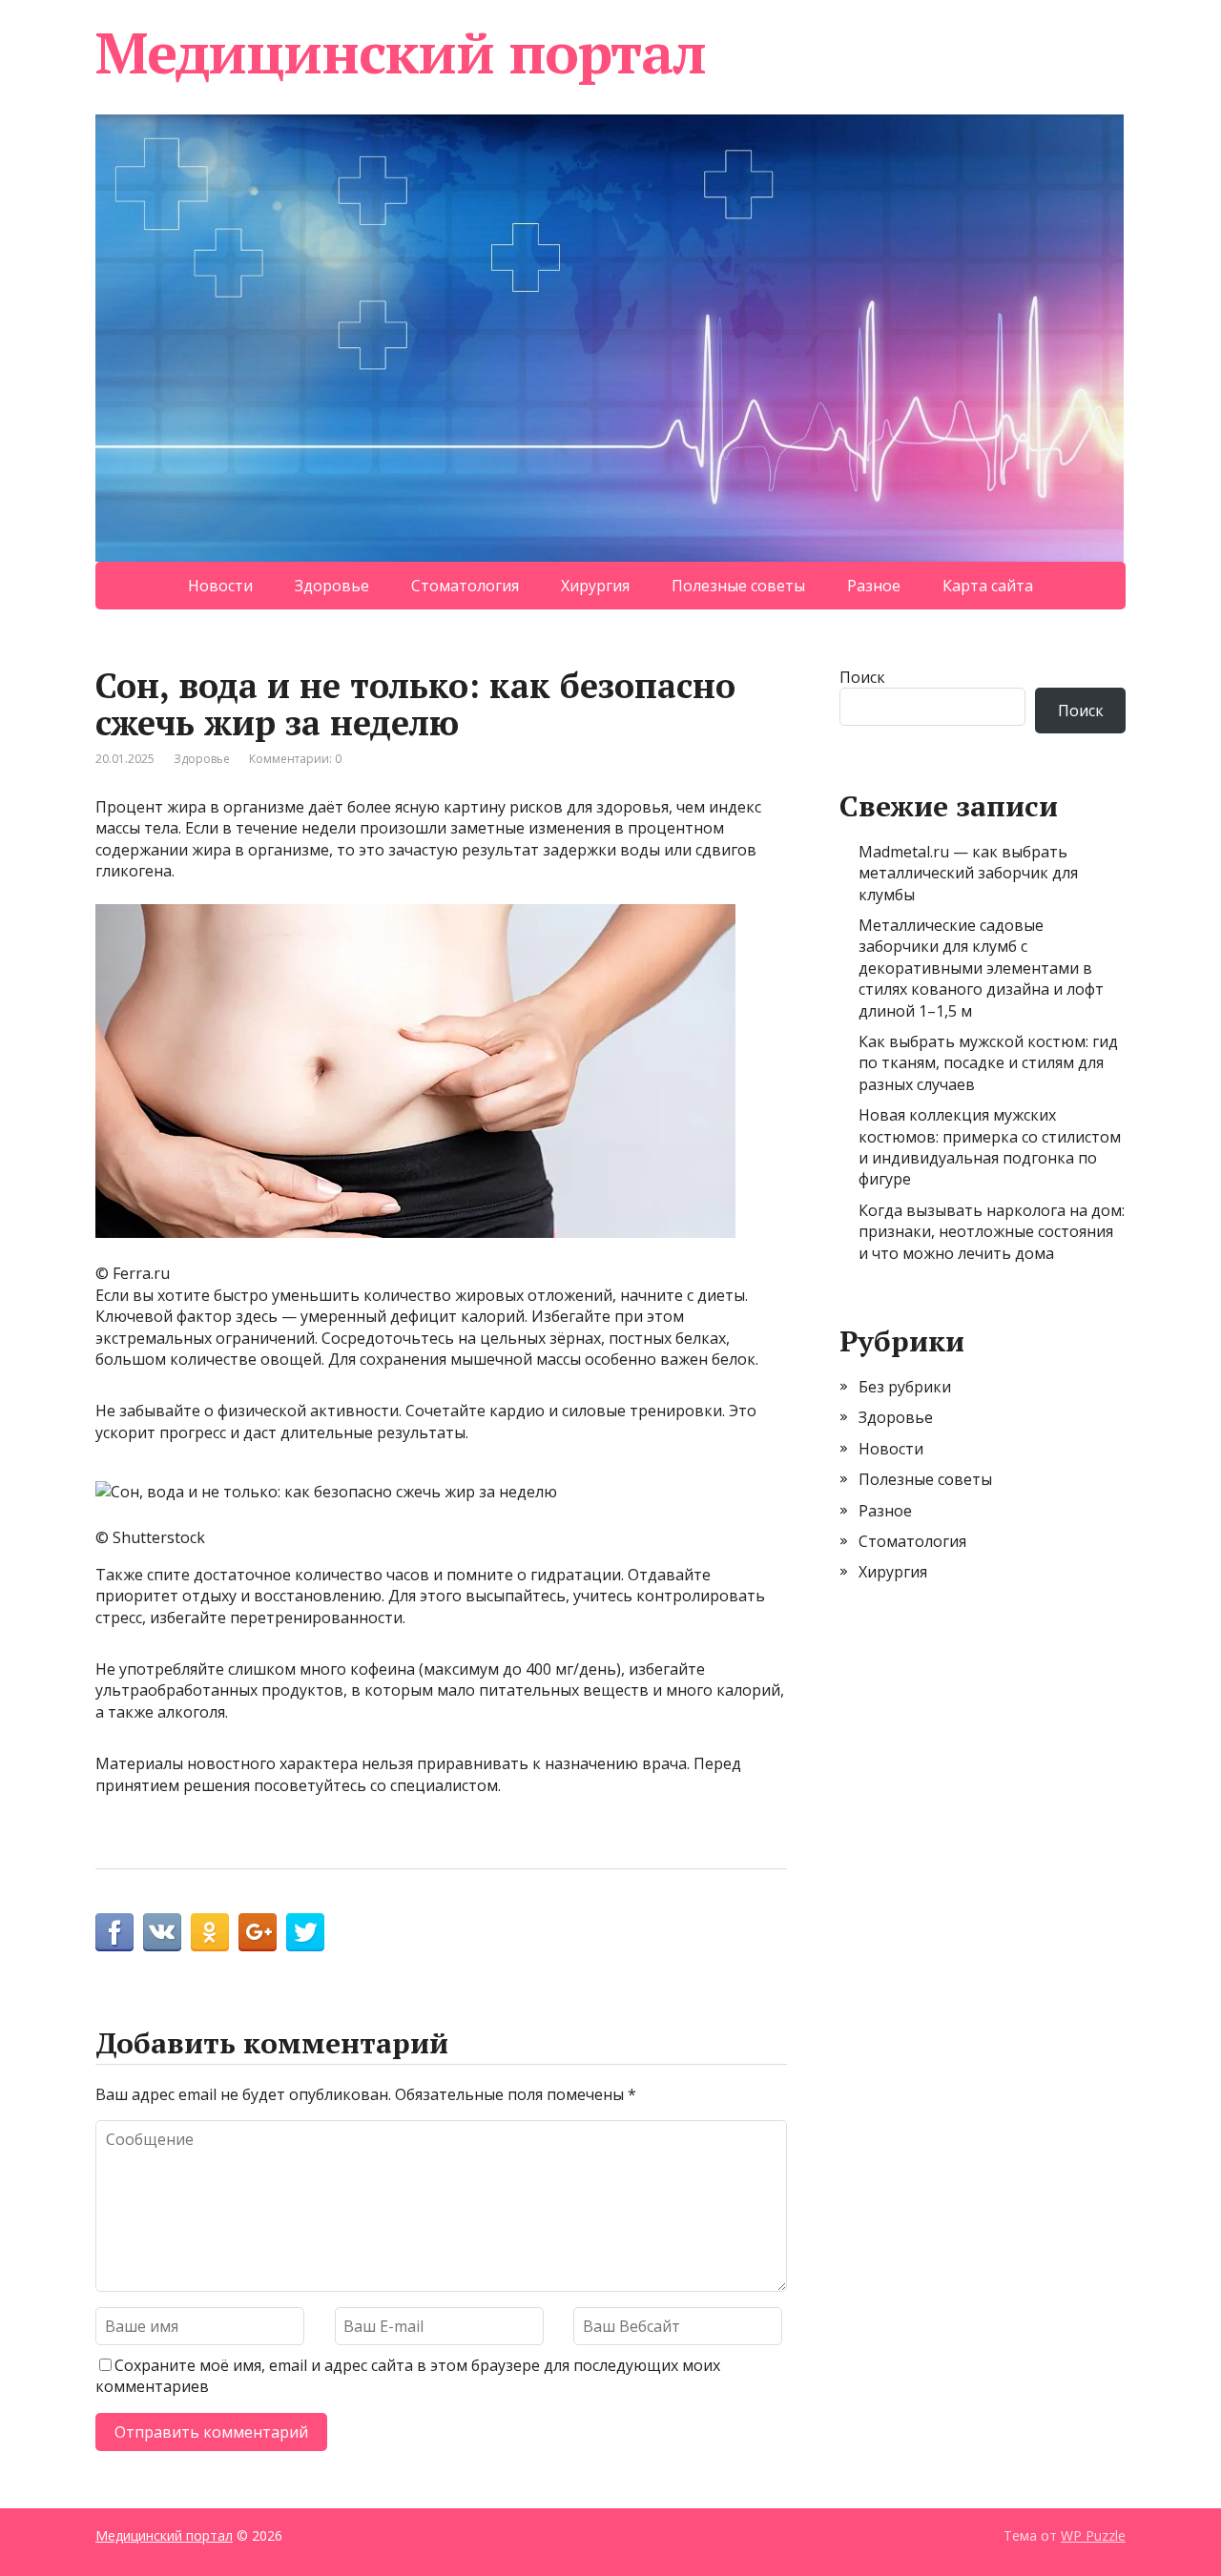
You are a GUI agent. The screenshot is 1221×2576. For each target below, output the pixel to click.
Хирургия (595, 586)
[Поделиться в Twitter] (305, 1932)
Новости (220, 586)
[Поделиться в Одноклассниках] (210, 1932)
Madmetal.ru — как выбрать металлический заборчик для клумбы (968, 873)
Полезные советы (738, 586)
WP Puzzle (1093, 2535)
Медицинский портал (400, 52)
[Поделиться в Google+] (258, 1932)
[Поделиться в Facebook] (114, 1932)
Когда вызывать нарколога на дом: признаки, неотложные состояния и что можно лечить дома (992, 1232)
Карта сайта (988, 586)
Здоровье (332, 586)
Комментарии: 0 (295, 759)
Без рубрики (905, 1387)
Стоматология (465, 586)
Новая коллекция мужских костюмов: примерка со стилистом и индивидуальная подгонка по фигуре (990, 1147)
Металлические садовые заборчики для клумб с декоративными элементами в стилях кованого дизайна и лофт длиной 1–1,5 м (981, 968)
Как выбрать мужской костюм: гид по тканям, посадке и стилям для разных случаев (988, 1063)
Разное (874, 586)
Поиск (862, 677)
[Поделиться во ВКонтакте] (162, 1932)
